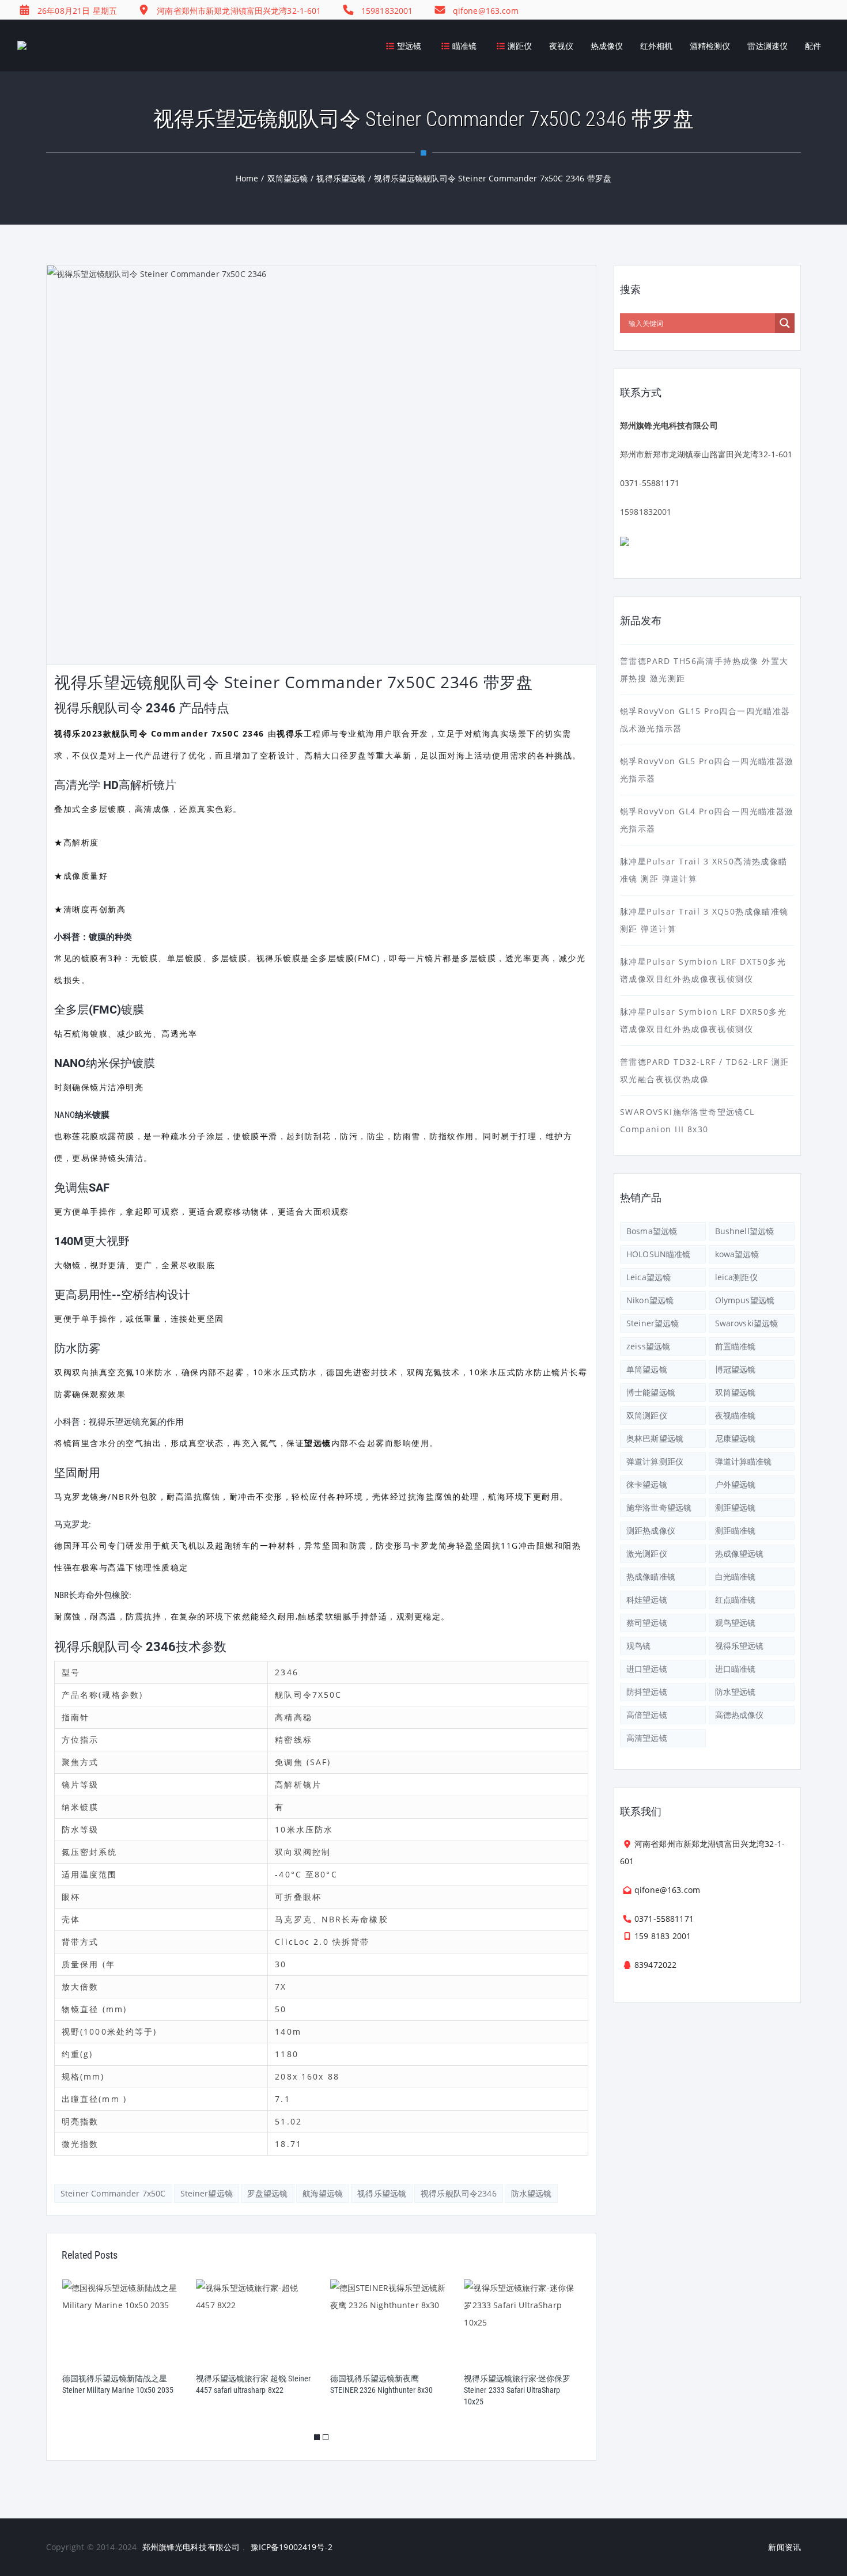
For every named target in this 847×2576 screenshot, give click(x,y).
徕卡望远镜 (647, 1484)
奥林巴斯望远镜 (655, 1438)
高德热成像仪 (740, 1715)
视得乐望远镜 (382, 2193)
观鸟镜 (638, 1646)
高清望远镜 (647, 1738)
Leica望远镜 (649, 1277)
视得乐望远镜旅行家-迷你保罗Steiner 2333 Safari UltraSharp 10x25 (517, 2390)
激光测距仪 (647, 1553)
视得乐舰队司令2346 (459, 2193)
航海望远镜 (323, 2193)
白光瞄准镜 (736, 1577)
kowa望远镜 (737, 1254)
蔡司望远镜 (647, 1623)
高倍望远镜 (647, 1715)
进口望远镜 (647, 1669)
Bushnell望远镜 (745, 1231)
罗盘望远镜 (268, 2193)
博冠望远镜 (736, 1369)
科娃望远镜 (647, 1600)
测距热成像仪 (651, 1530)
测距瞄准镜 (736, 1530)
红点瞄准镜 (736, 1600)
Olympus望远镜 (745, 1300)
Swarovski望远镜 (747, 1323)
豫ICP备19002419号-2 (292, 2547)
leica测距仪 (736, 1277)
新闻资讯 (784, 2547)
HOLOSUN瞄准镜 (658, 1254)
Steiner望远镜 (207, 2193)
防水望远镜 (532, 2193)
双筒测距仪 (647, 1415)
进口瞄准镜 (736, 1669)
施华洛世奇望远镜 (659, 1507)
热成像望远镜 (740, 1553)
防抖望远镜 (647, 1692)
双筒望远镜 (736, 1392)
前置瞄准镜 (736, 1346)
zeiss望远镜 (648, 1346)
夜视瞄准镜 (736, 1415)
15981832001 (646, 512)
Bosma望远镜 (652, 1231)
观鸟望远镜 (736, 1623)
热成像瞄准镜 (651, 1577)
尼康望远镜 (736, 1438)
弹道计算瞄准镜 (744, 1461)
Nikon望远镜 (650, 1300)
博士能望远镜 (651, 1392)
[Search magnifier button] (785, 323)
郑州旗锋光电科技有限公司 (191, 2547)
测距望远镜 (736, 1507)
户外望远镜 (736, 1484)
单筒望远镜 (647, 1369)
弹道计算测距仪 (655, 1461)
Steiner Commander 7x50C (113, 2193)
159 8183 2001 (663, 1936)
